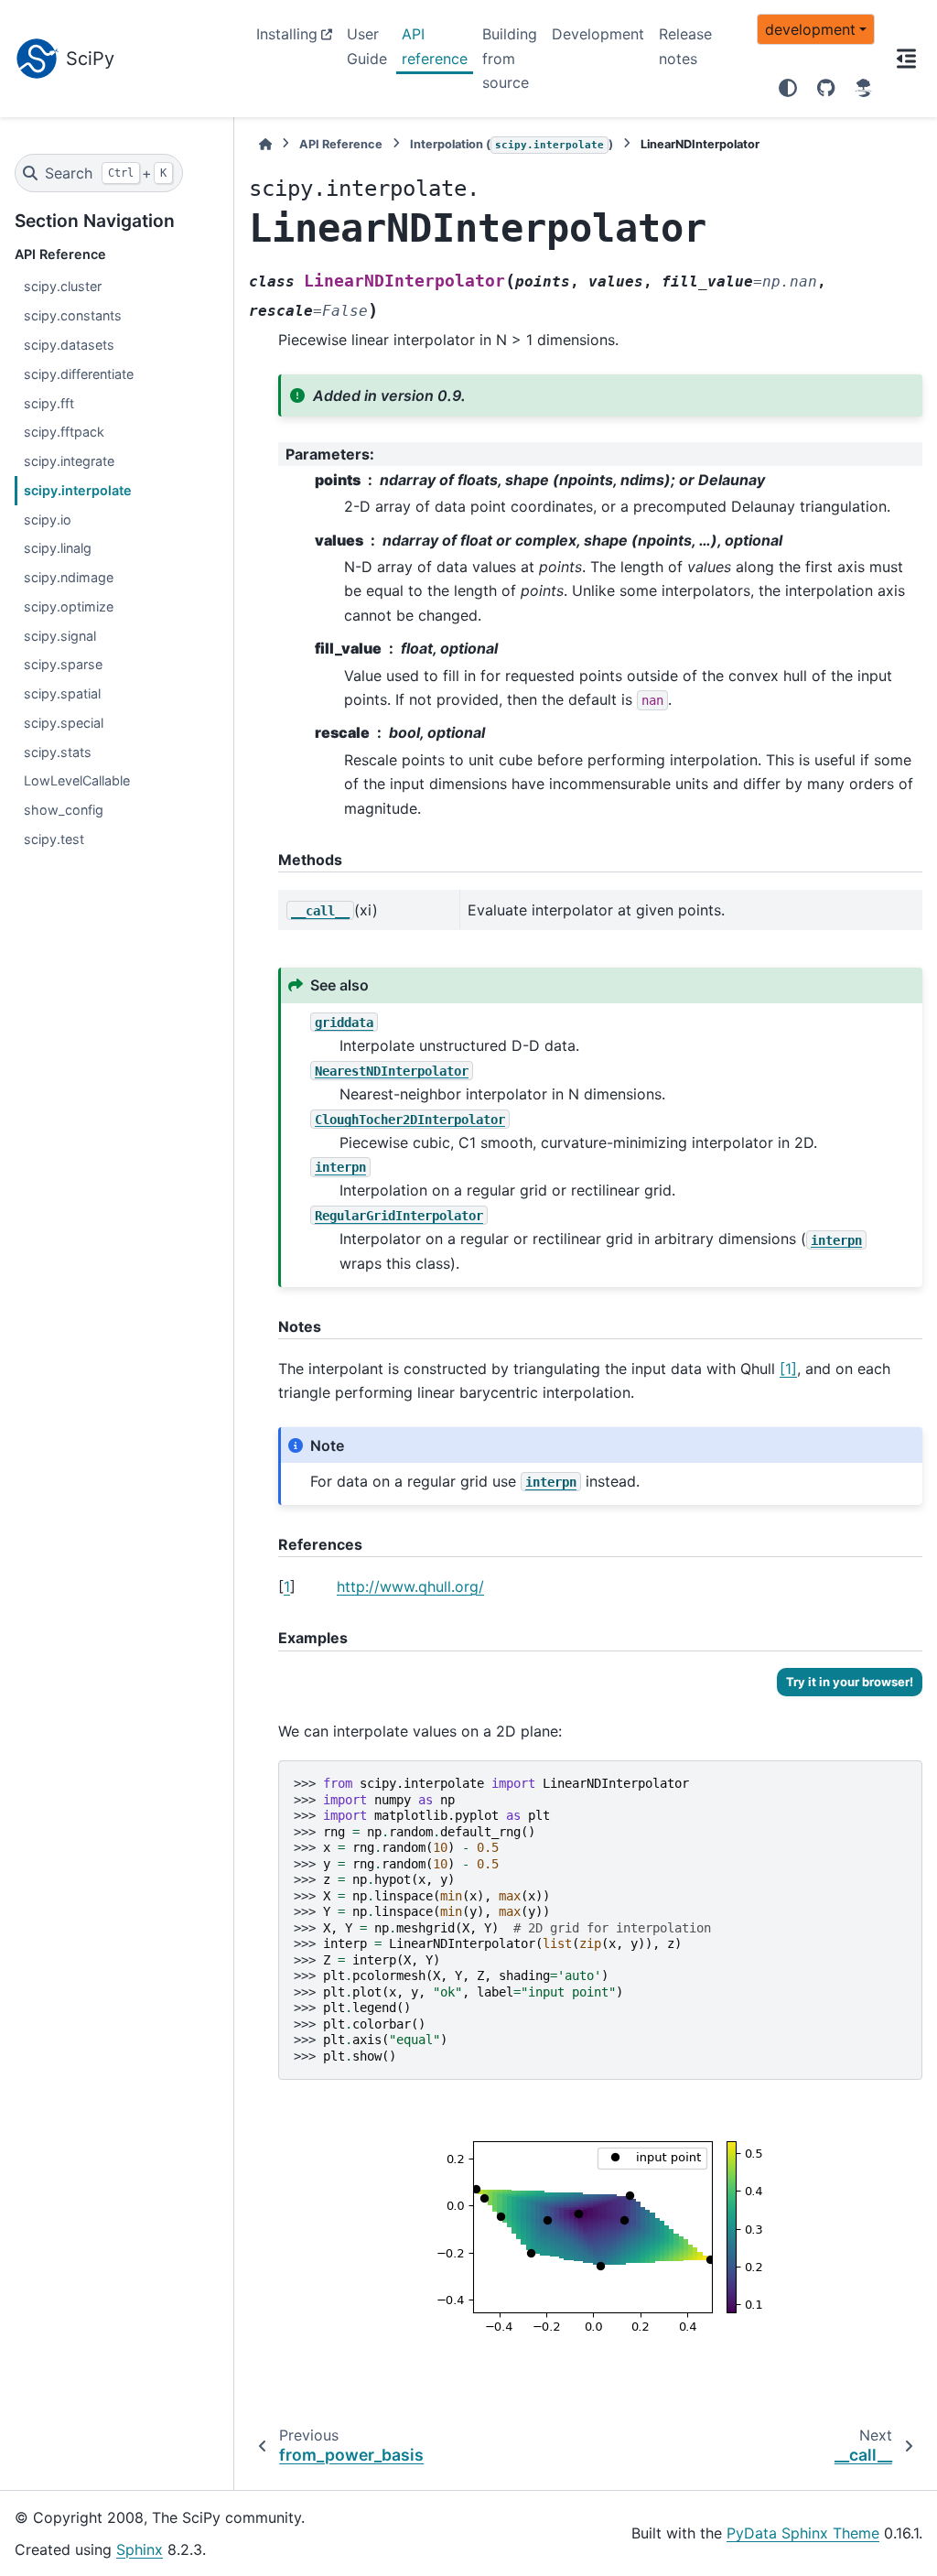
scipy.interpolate (78, 490)
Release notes (685, 46)
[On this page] (906, 59)
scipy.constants (73, 315)
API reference (435, 46)
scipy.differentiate (79, 374)
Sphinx (140, 2549)
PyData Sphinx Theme (803, 2533)
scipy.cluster (63, 286)
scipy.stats (58, 752)
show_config (64, 810)
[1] (788, 1369)
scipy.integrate (69, 461)
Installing (287, 34)
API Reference (341, 144)
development (810, 29)
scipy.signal (60, 636)
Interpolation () (512, 144)
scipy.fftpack (64, 432)
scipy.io (48, 520)
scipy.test (54, 839)
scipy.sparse (63, 664)
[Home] (265, 144)
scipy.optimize (69, 606)
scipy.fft (49, 403)
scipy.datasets (69, 345)
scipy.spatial (62, 693)
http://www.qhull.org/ (410, 1586)
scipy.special (64, 723)
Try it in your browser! (850, 1682)
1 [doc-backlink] (287, 1586)
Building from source (510, 58)
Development (598, 34)
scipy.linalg (58, 548)
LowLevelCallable (77, 780)
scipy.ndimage (69, 577)
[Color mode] (788, 88)
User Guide (367, 46)
